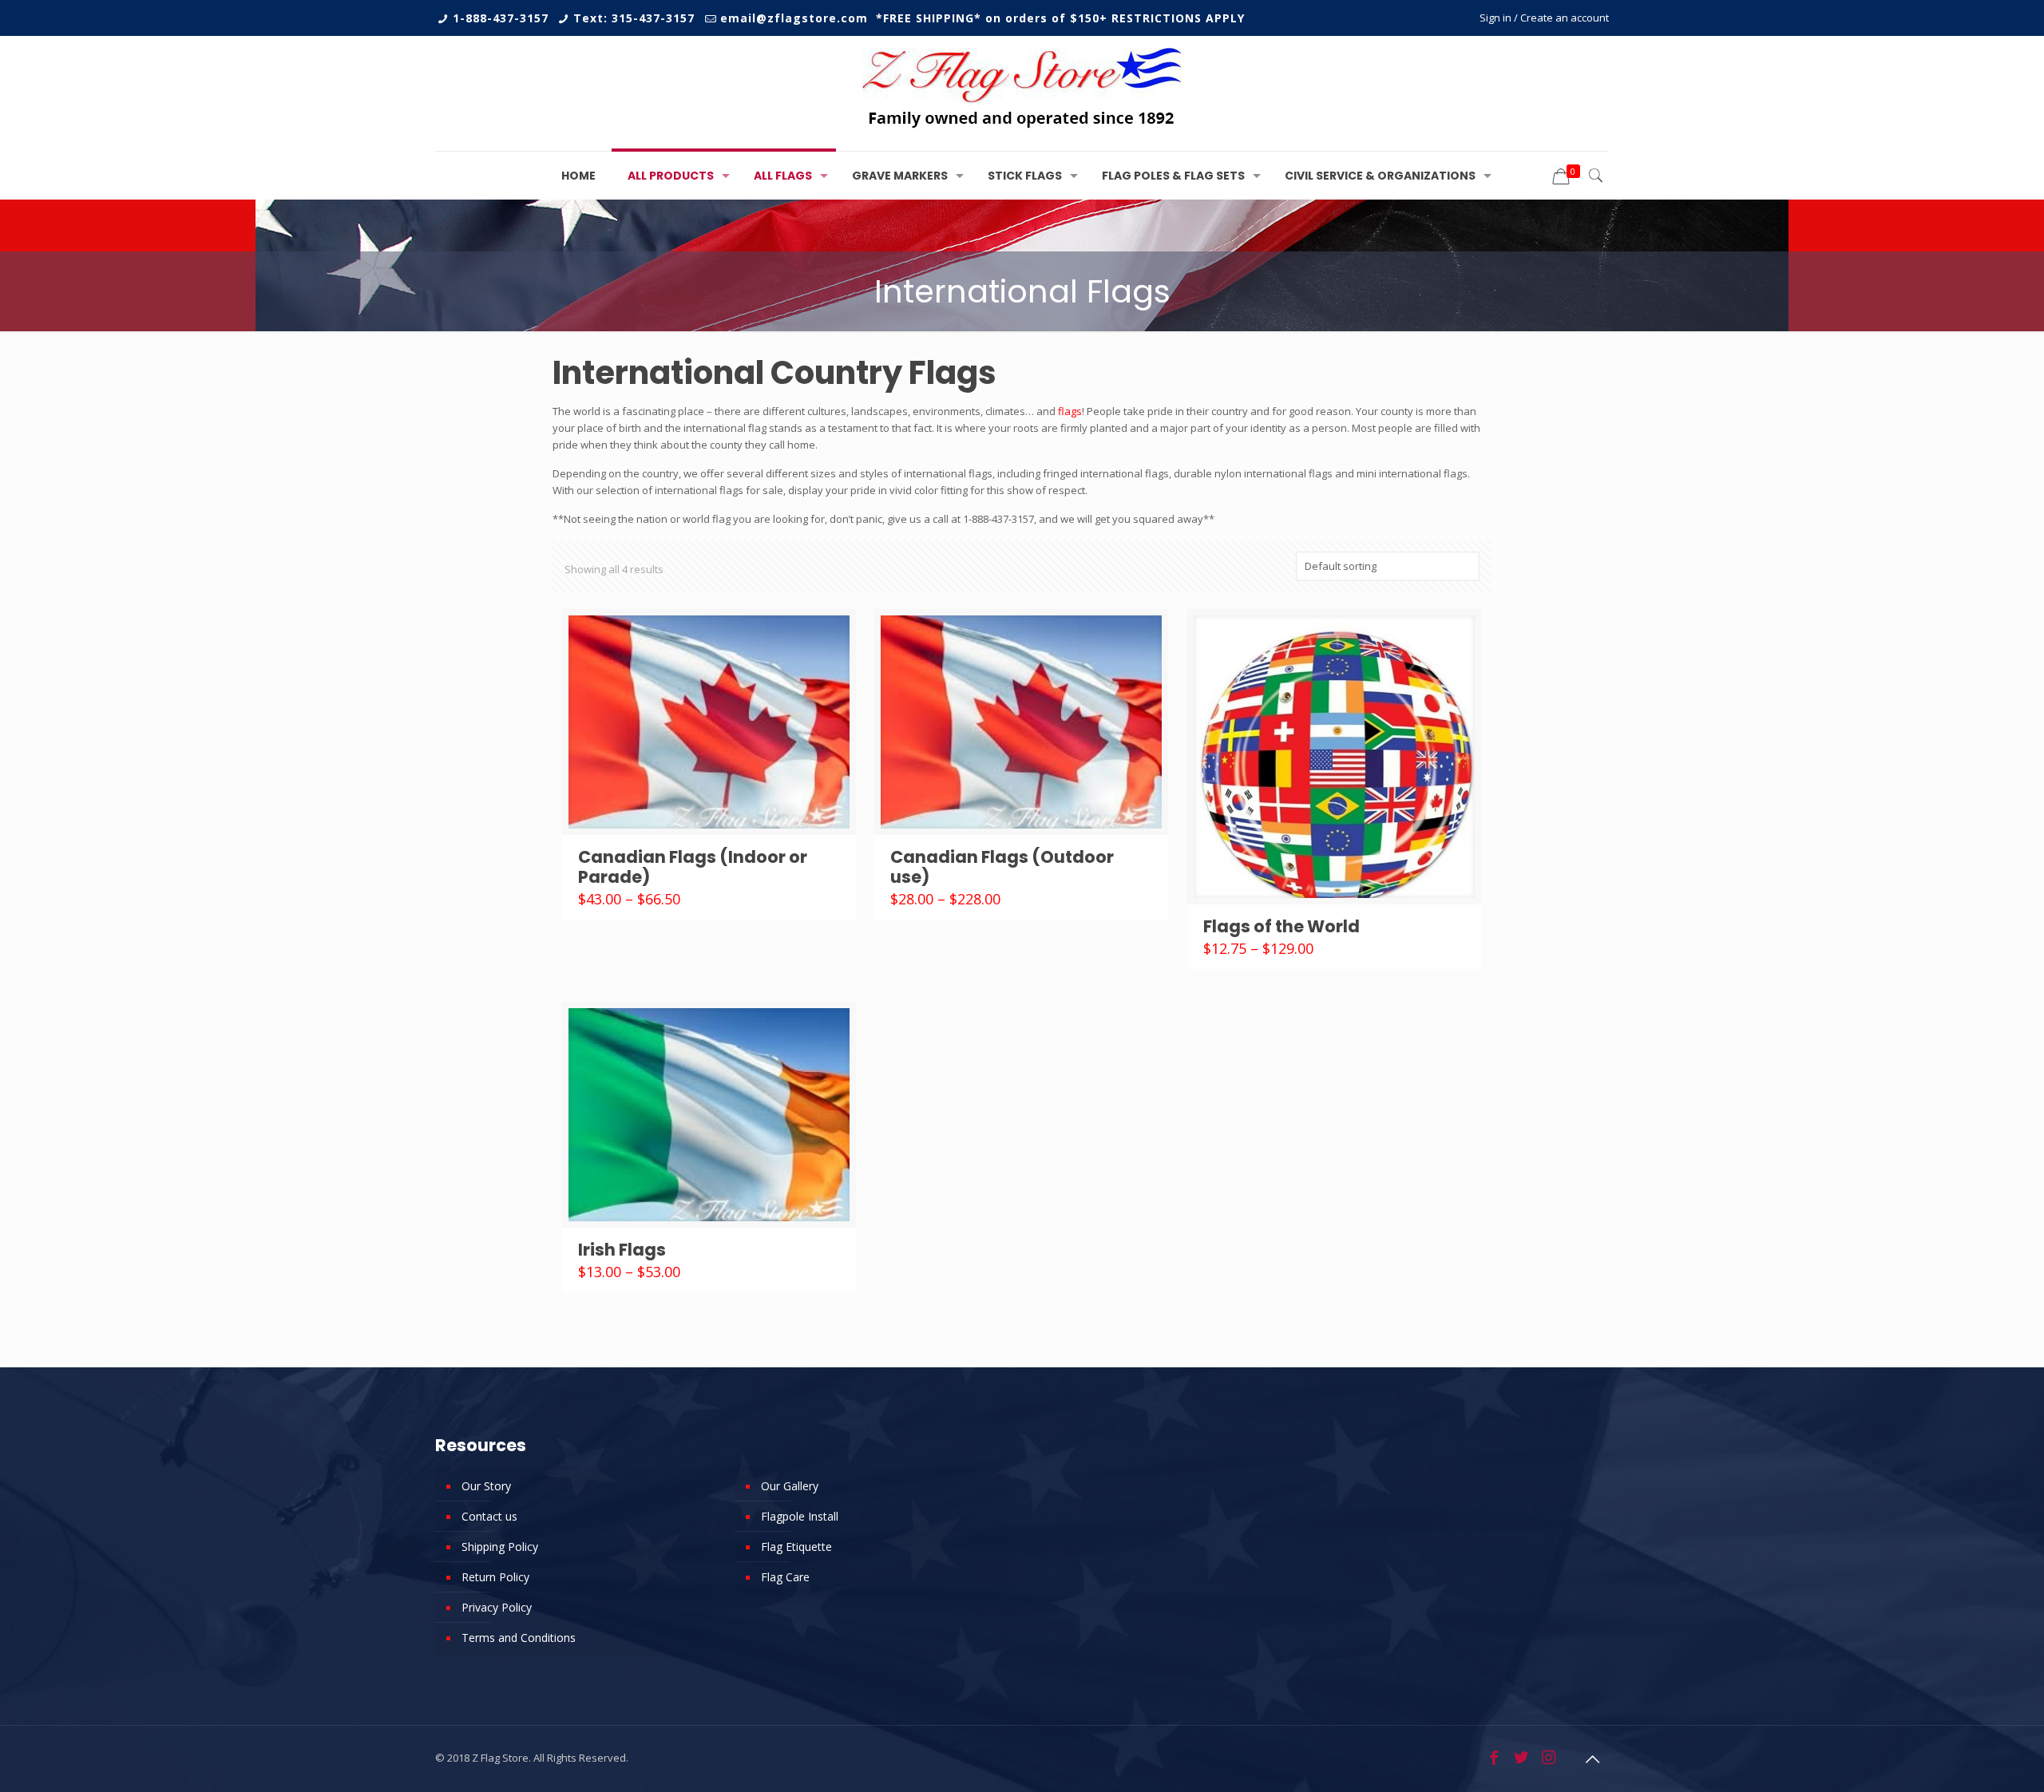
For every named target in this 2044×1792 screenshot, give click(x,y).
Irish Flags (622, 1250)
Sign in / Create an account (1544, 18)
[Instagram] (1548, 1757)
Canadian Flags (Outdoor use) (1002, 867)
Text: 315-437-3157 (634, 18)
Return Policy (495, 1577)
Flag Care (785, 1577)
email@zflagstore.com (794, 18)
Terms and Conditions (519, 1638)
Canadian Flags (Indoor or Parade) (693, 867)
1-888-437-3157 (501, 18)
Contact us (489, 1516)
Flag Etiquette (796, 1547)
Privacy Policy (497, 1607)
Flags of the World (1281, 926)
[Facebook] (1494, 1757)
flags (1070, 411)
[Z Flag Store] (1022, 93)
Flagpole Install (800, 1516)
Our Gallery (790, 1486)
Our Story (486, 1486)
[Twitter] (1521, 1757)
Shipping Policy (500, 1547)
